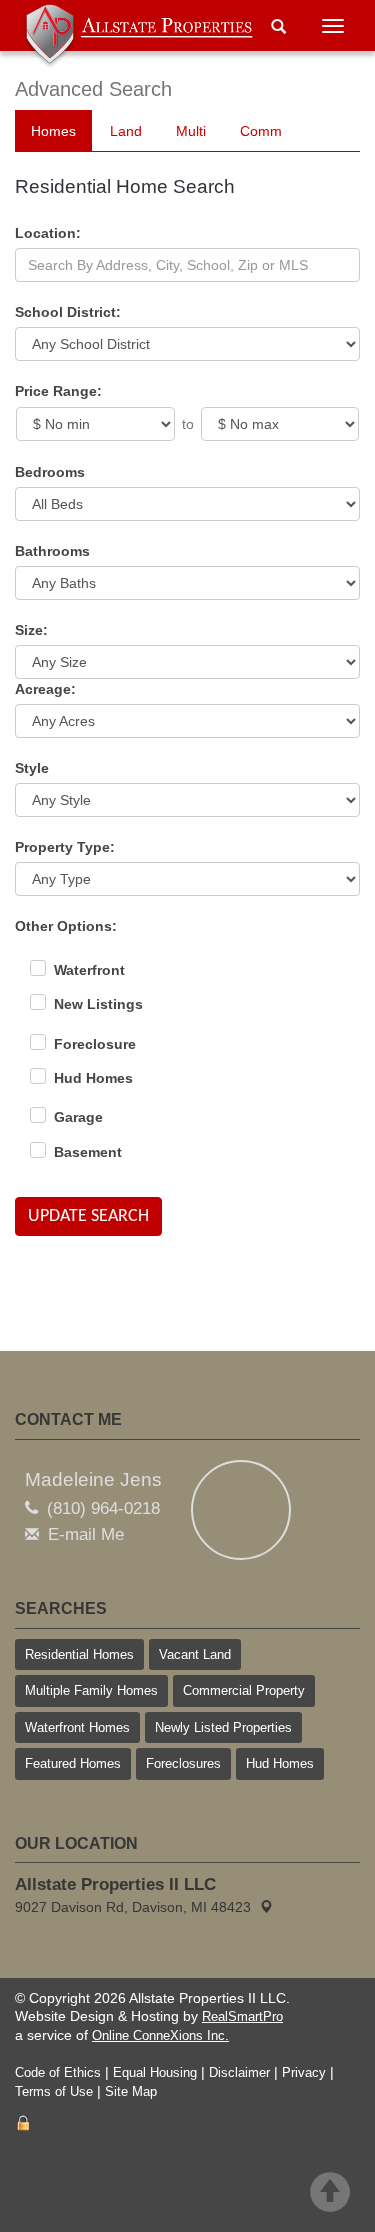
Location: (48, 233)
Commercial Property (244, 1690)
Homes (53, 131)
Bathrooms (52, 551)
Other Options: (66, 926)
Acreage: (45, 689)
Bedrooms (50, 472)
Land (126, 131)
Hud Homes (93, 1078)
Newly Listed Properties (223, 1727)
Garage (78, 1117)
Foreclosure (95, 1044)
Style (32, 768)
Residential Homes (79, 1654)
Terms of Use (54, 2091)
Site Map (131, 2091)
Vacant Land (195, 1654)
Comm (261, 131)
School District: (68, 312)
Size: (31, 630)
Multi (191, 131)
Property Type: (65, 847)
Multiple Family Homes (91, 1690)
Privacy (304, 2072)
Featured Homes (73, 1763)
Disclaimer (239, 2072)
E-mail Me (86, 1534)
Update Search (88, 1216)
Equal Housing (155, 2072)
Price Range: (58, 391)
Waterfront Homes (77, 1727)
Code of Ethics (58, 2072)
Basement (88, 1152)
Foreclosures (183, 1763)
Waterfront (89, 970)
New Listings (98, 1004)
